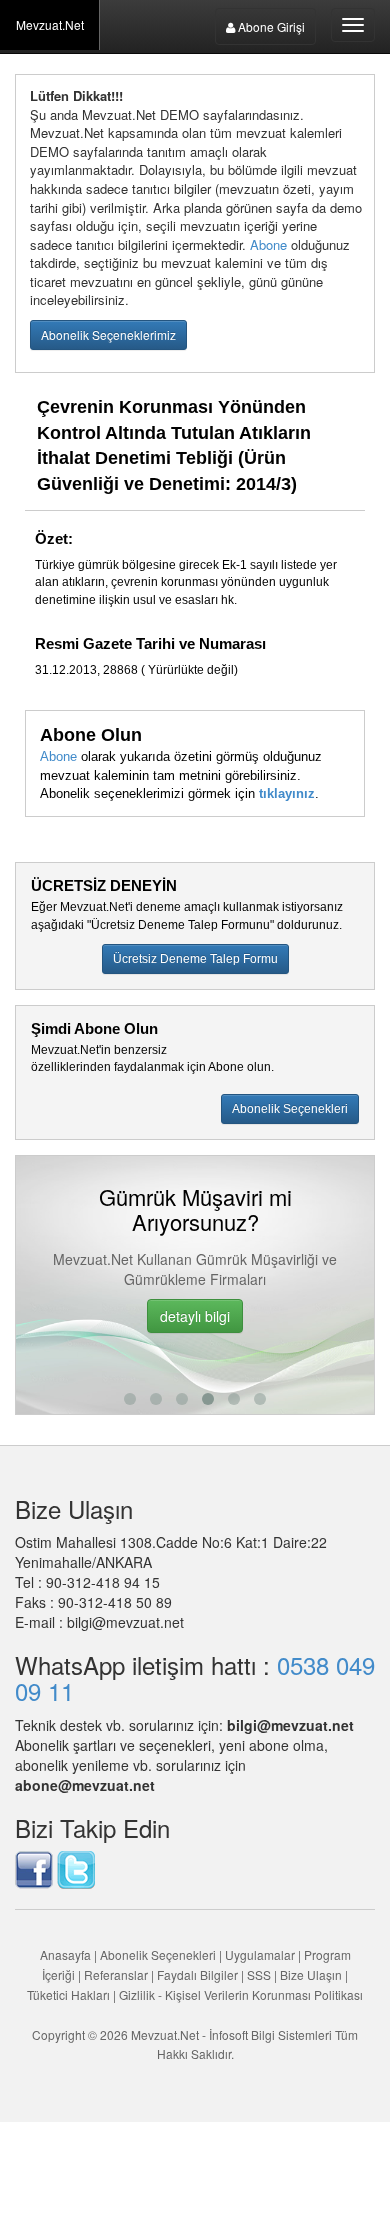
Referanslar (116, 1974)
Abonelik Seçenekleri (158, 1954)
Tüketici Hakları (70, 1994)
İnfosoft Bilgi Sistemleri (270, 2034)
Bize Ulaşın (311, 1974)
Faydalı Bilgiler (197, 1974)
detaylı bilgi (195, 1316)
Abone (268, 244)
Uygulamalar (260, 1954)
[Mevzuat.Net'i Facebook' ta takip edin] (34, 1868)
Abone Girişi (270, 26)
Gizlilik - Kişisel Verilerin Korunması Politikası (241, 1994)
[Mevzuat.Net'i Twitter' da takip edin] (76, 1868)
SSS (259, 1974)
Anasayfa (65, 1954)
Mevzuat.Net (50, 24)
